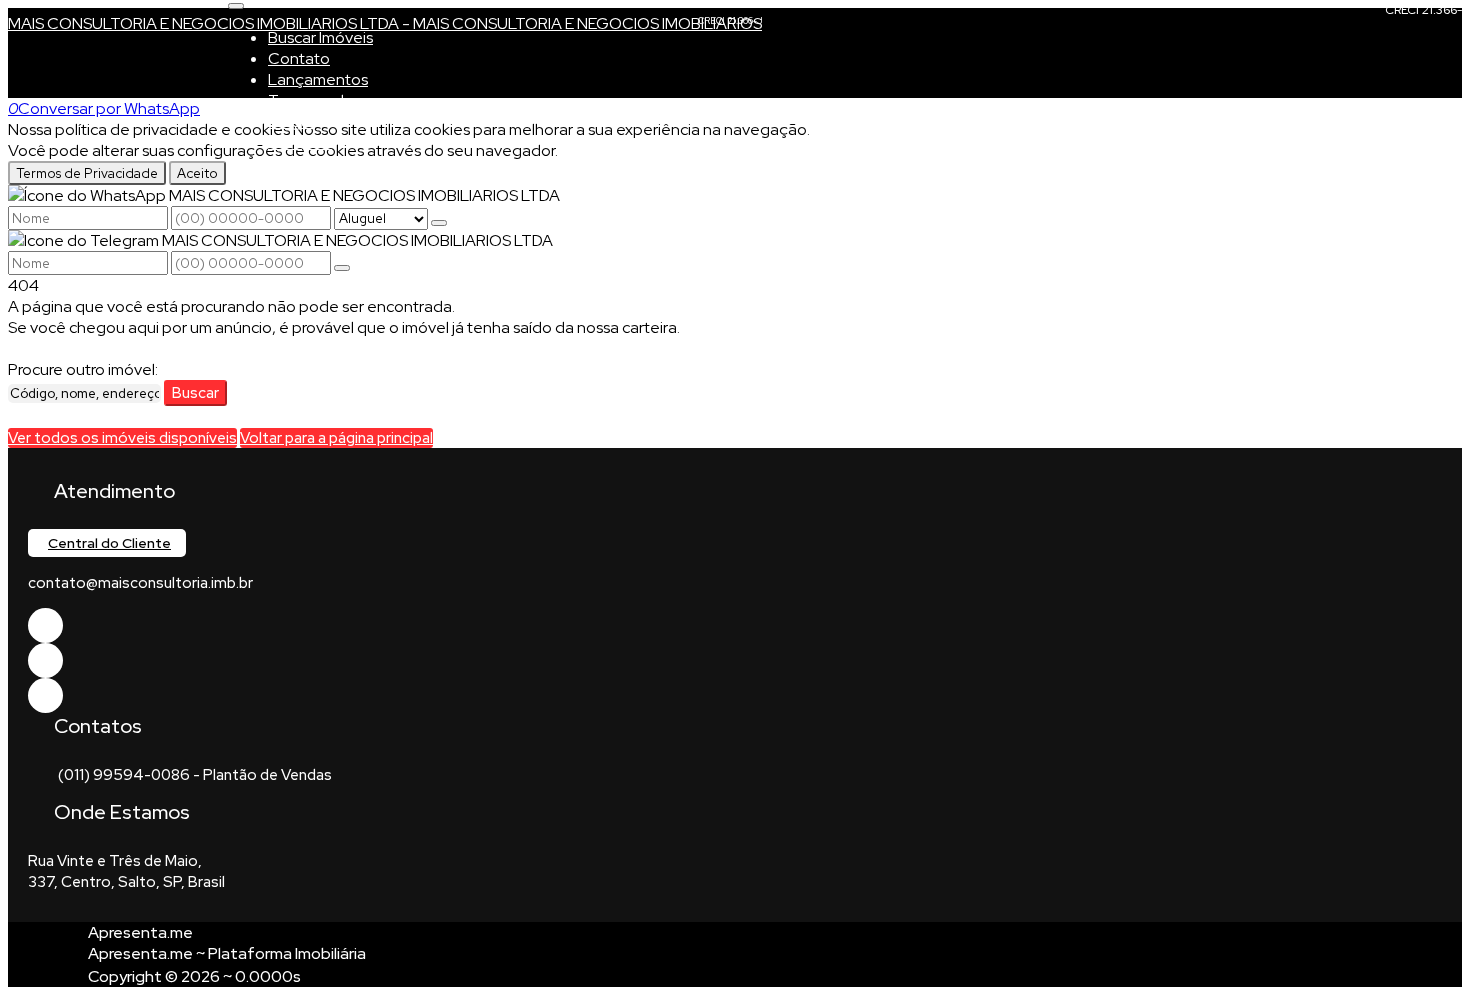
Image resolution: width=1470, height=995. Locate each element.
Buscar (195, 393)
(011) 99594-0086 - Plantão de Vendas (195, 775)
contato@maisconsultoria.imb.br (140, 583)
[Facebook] (45, 625)
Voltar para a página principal (336, 438)
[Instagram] (45, 695)
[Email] (45, 660)
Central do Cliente (109, 543)
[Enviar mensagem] (439, 223)
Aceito (197, 173)
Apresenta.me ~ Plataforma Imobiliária (227, 953)
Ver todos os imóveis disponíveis (122, 438)
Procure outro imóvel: (83, 369)
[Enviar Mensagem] (342, 268)
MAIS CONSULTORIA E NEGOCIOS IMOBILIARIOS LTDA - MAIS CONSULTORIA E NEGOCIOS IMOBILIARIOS (385, 23)
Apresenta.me (140, 932)
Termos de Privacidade (87, 173)
